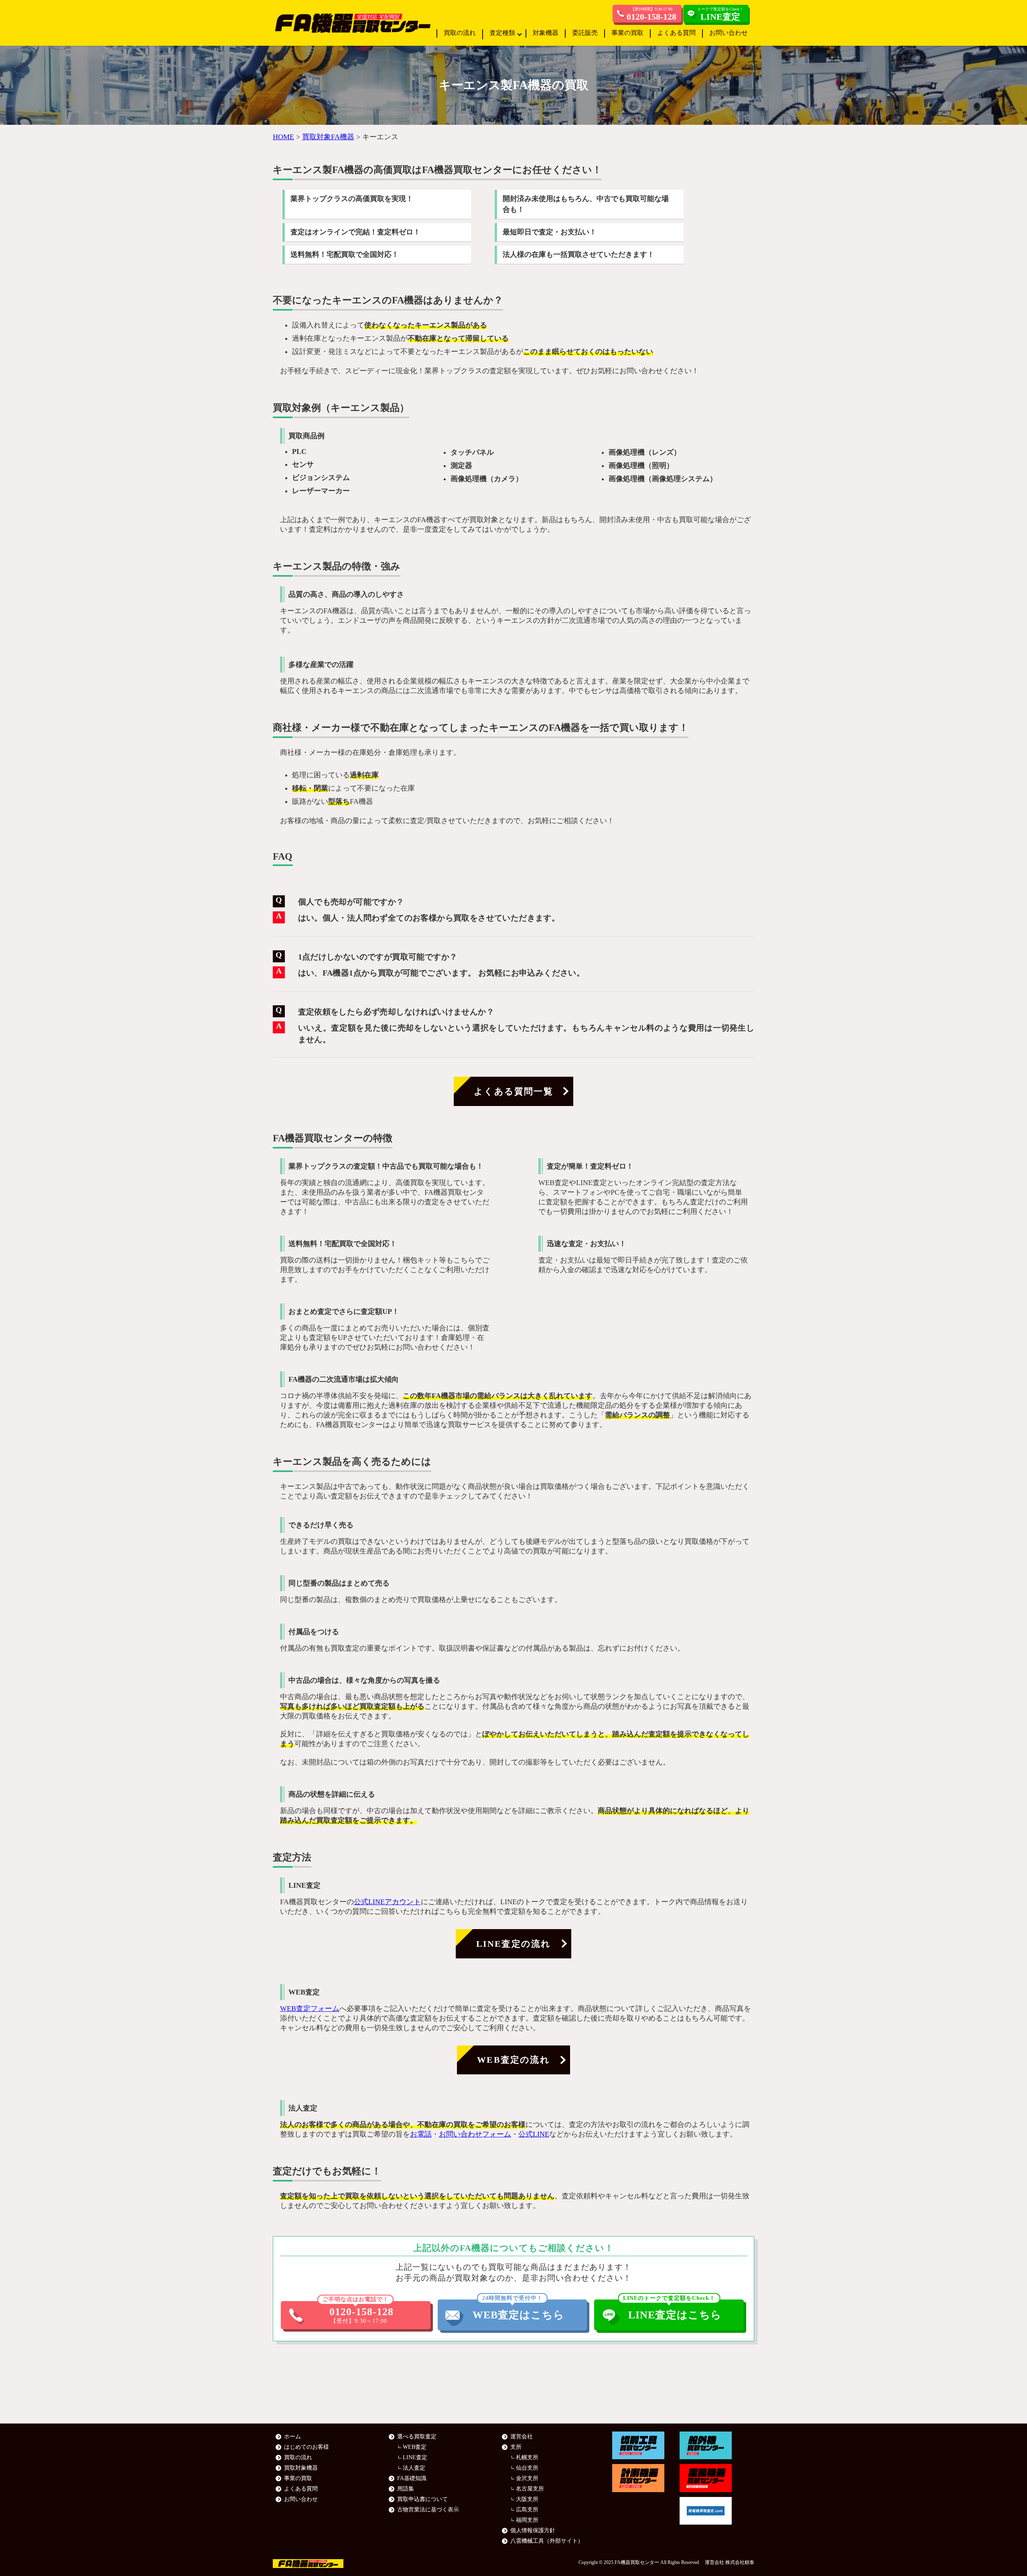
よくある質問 (676, 33)
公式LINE (534, 2134)
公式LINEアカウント (387, 1902)
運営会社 (522, 2437)
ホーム (292, 2437)
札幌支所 (527, 2457)
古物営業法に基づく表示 (428, 2510)
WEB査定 (415, 2447)
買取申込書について (422, 2499)
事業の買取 (627, 33)
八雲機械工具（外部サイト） (547, 2541)
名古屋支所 (530, 2489)
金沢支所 (527, 2478)
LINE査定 (415, 2457)
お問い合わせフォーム (475, 2134)
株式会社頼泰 (740, 2562)
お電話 (421, 2134)
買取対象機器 (301, 2468)
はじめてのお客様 (306, 2447)
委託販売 (585, 33)
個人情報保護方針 (533, 2530)
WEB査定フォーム (310, 2009)
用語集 (406, 2489)
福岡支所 (527, 2520)
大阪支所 (527, 2499)
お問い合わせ (729, 33)
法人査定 (414, 2468)
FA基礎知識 (412, 2478)
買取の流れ (460, 33)
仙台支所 (527, 2468)
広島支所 (527, 2510)
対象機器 (546, 33)
